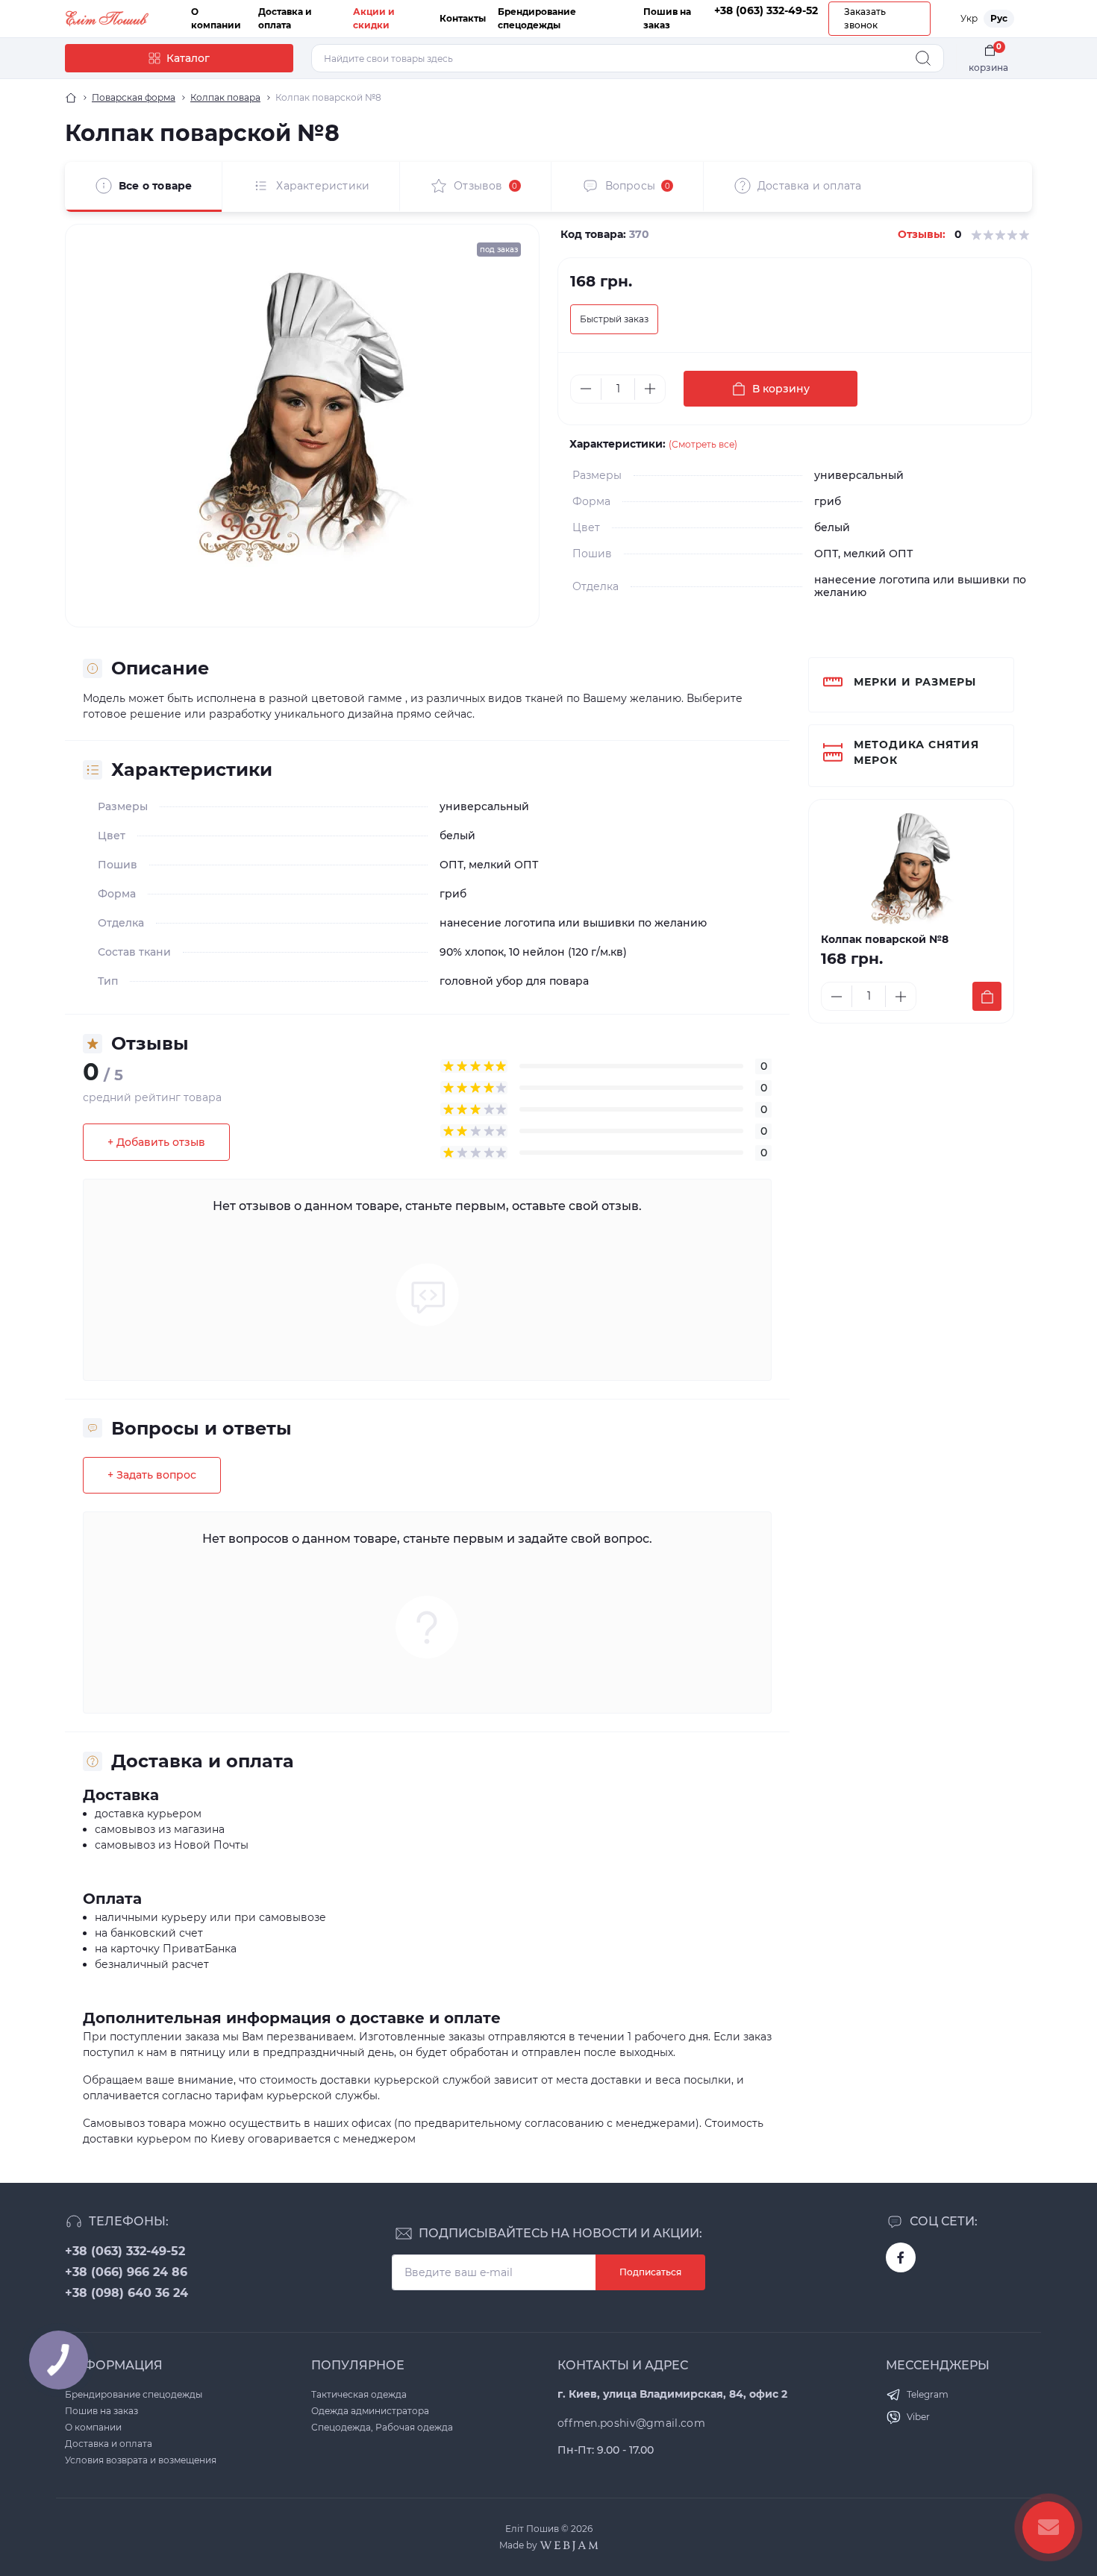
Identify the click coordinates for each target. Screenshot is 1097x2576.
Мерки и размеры (915, 682)
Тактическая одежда (359, 2394)
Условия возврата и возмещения (141, 2460)
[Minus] (586, 389)
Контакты (463, 18)
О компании (93, 2427)
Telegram (928, 2394)
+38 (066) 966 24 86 (126, 2272)
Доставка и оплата (109, 2444)
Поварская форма (134, 97)
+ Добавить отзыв (156, 1142)
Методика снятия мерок (916, 752)
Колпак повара (225, 97)
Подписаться (650, 2272)
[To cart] (987, 996)
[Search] (923, 58)
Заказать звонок (865, 18)
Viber (918, 2417)
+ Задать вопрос (152, 1475)
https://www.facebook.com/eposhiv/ (901, 2257)
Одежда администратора (370, 2411)
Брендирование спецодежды (134, 2394)
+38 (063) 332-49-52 (125, 2251)
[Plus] (650, 389)
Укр (969, 18)
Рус (999, 18)
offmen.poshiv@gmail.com (631, 2423)
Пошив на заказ (101, 2411)
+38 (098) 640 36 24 (126, 2293)
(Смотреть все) (703, 444)
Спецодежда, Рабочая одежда (382, 2427)
